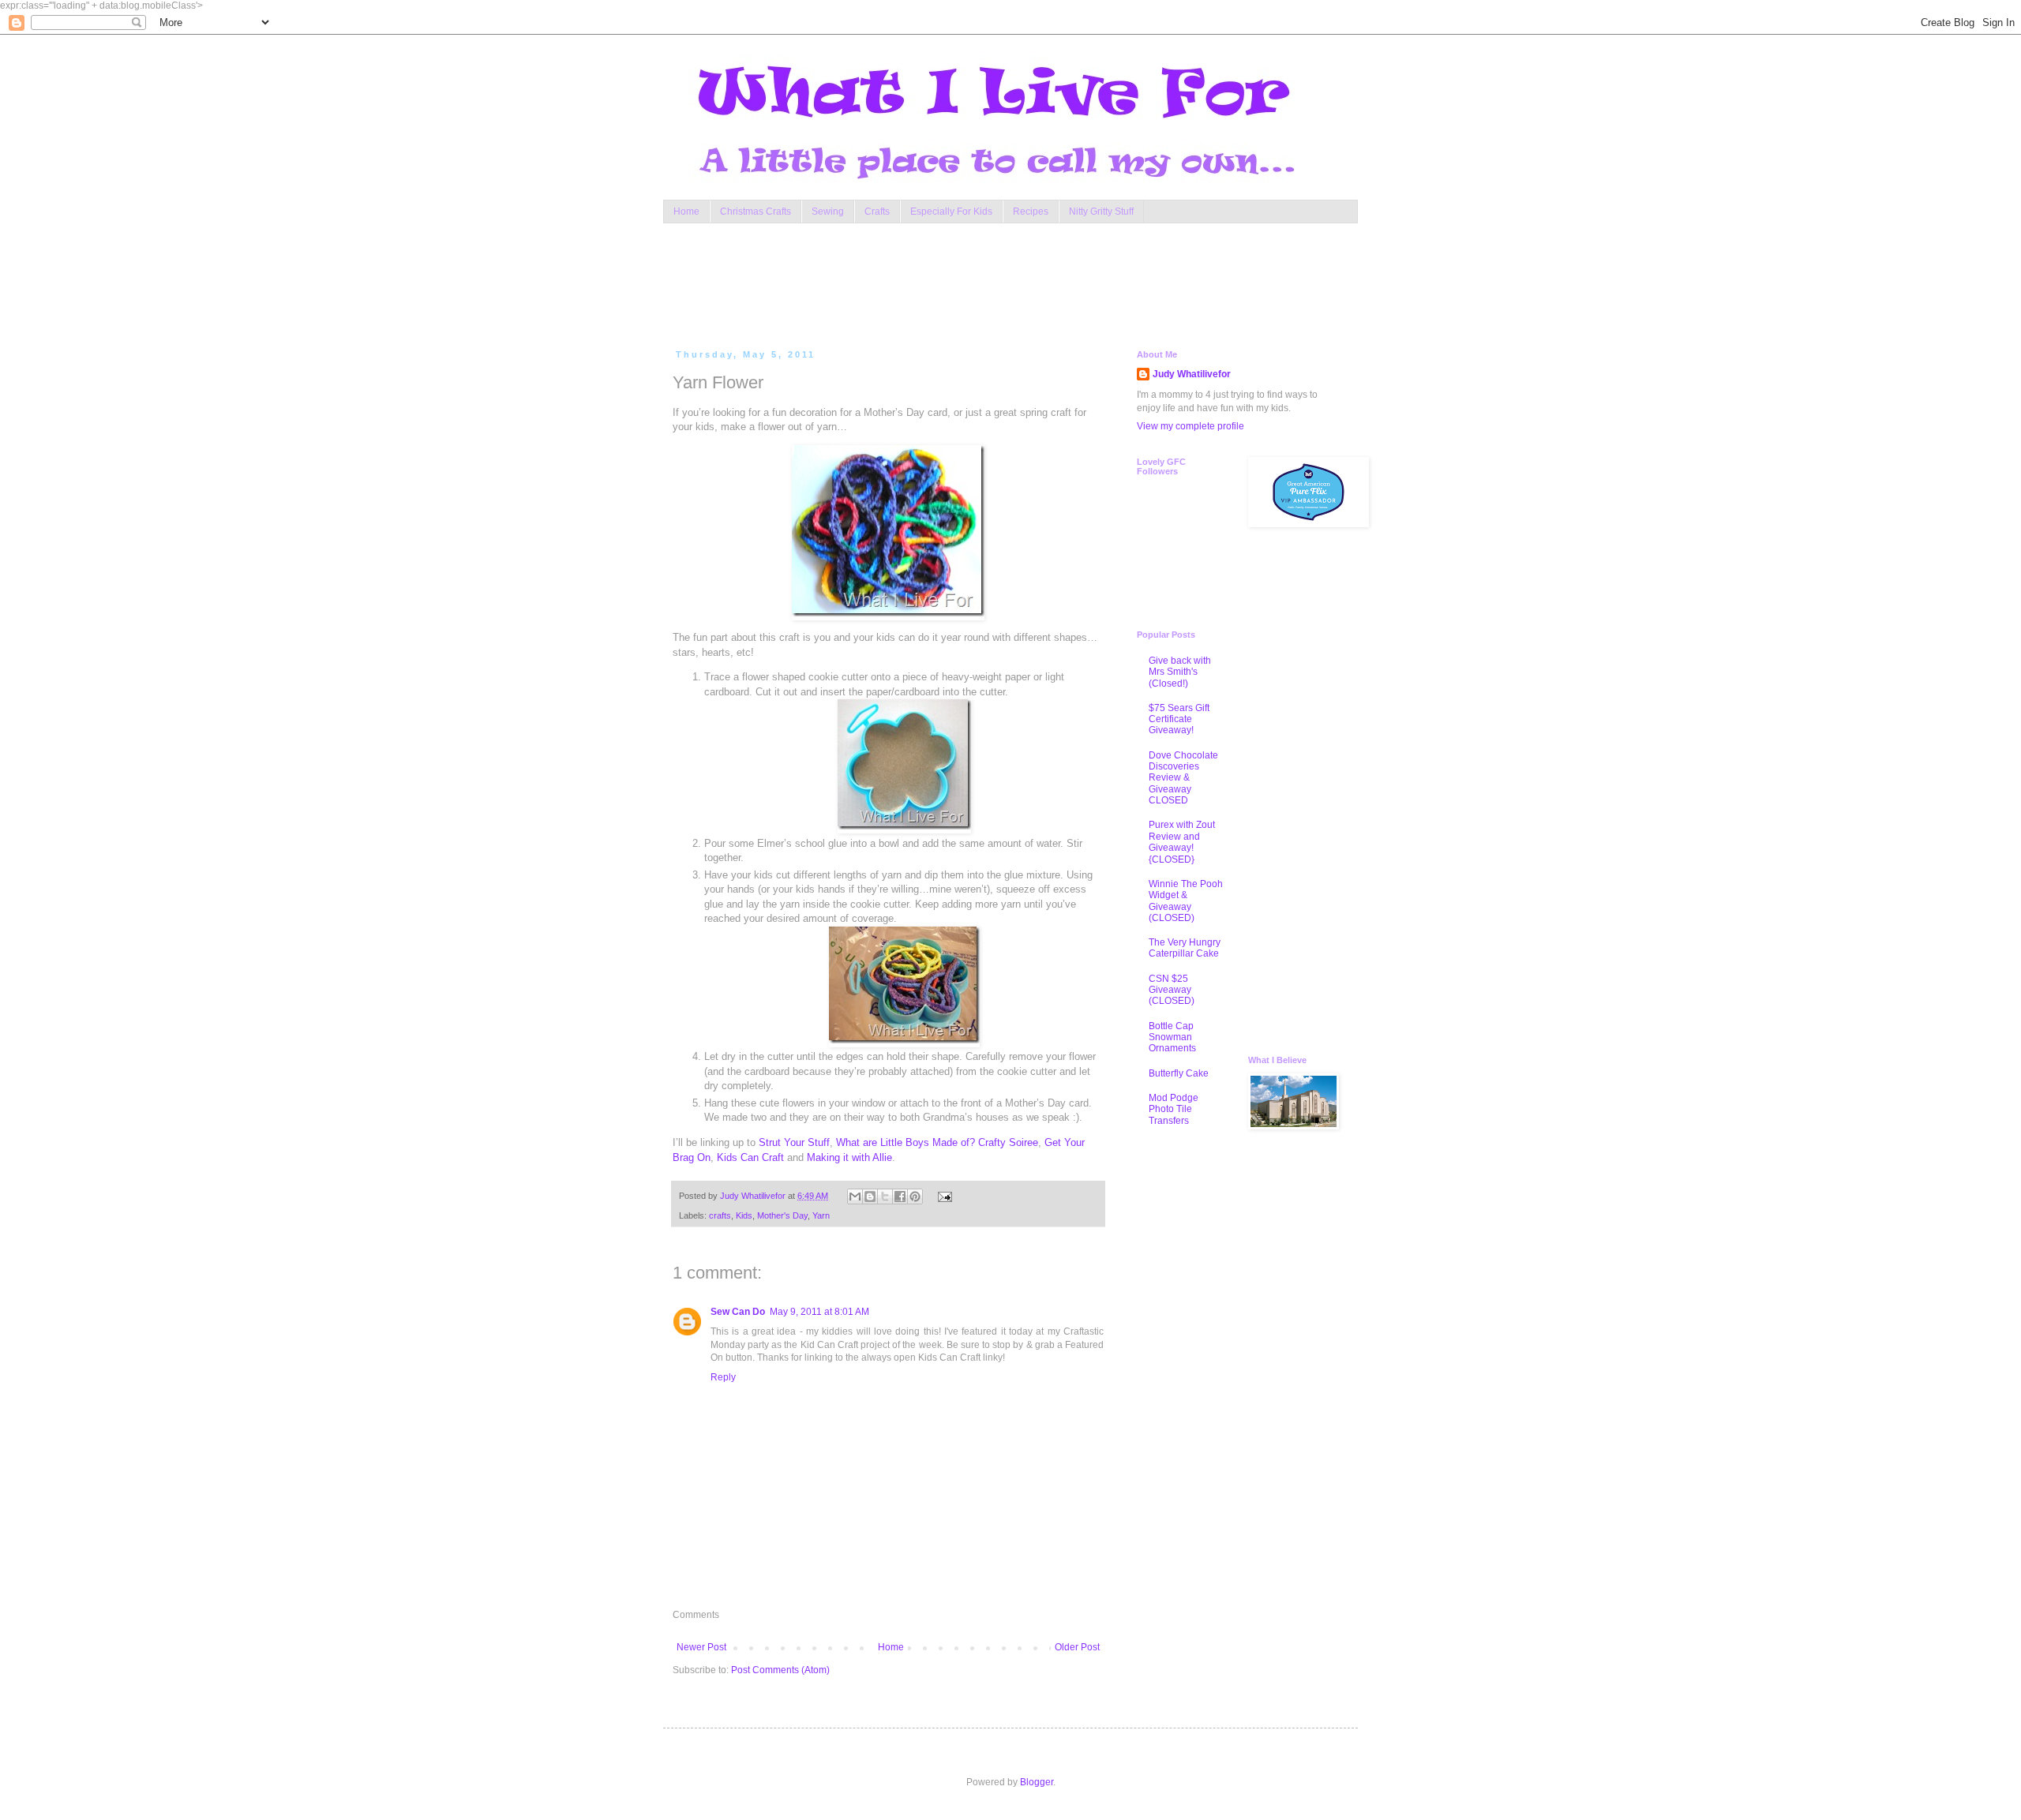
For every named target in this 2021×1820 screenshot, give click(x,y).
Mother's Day (782, 1215)
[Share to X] (885, 1196)
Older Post (1077, 1647)
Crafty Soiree (1008, 1142)
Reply (723, 1377)
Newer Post (701, 1647)
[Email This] (855, 1196)
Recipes (1031, 212)
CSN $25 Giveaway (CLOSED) (1172, 990)
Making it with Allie (849, 1157)
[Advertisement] (974, 283)
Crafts (877, 212)
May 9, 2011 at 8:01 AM (819, 1312)
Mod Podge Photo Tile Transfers (1174, 1109)
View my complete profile (1190, 426)
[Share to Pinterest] (915, 1196)
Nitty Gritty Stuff (1101, 212)
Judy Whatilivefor (1192, 374)
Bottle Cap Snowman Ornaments (1172, 1037)
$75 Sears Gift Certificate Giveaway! (1179, 719)
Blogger (1037, 1782)
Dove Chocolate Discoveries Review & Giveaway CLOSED (1183, 778)
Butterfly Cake (1179, 1073)
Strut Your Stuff (794, 1142)
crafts (720, 1215)
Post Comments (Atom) (780, 1670)
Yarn (821, 1215)
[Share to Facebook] (900, 1196)
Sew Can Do (738, 1312)
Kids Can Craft (750, 1157)
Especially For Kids (951, 212)
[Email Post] (942, 1196)
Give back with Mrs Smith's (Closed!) (1180, 672)
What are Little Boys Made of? (906, 1142)
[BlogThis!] (870, 1196)
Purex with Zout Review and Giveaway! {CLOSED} (1182, 842)
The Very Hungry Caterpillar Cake (1185, 948)
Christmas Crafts (756, 212)
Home (686, 212)
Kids (744, 1215)
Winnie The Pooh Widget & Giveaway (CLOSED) (1186, 901)
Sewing (828, 212)
